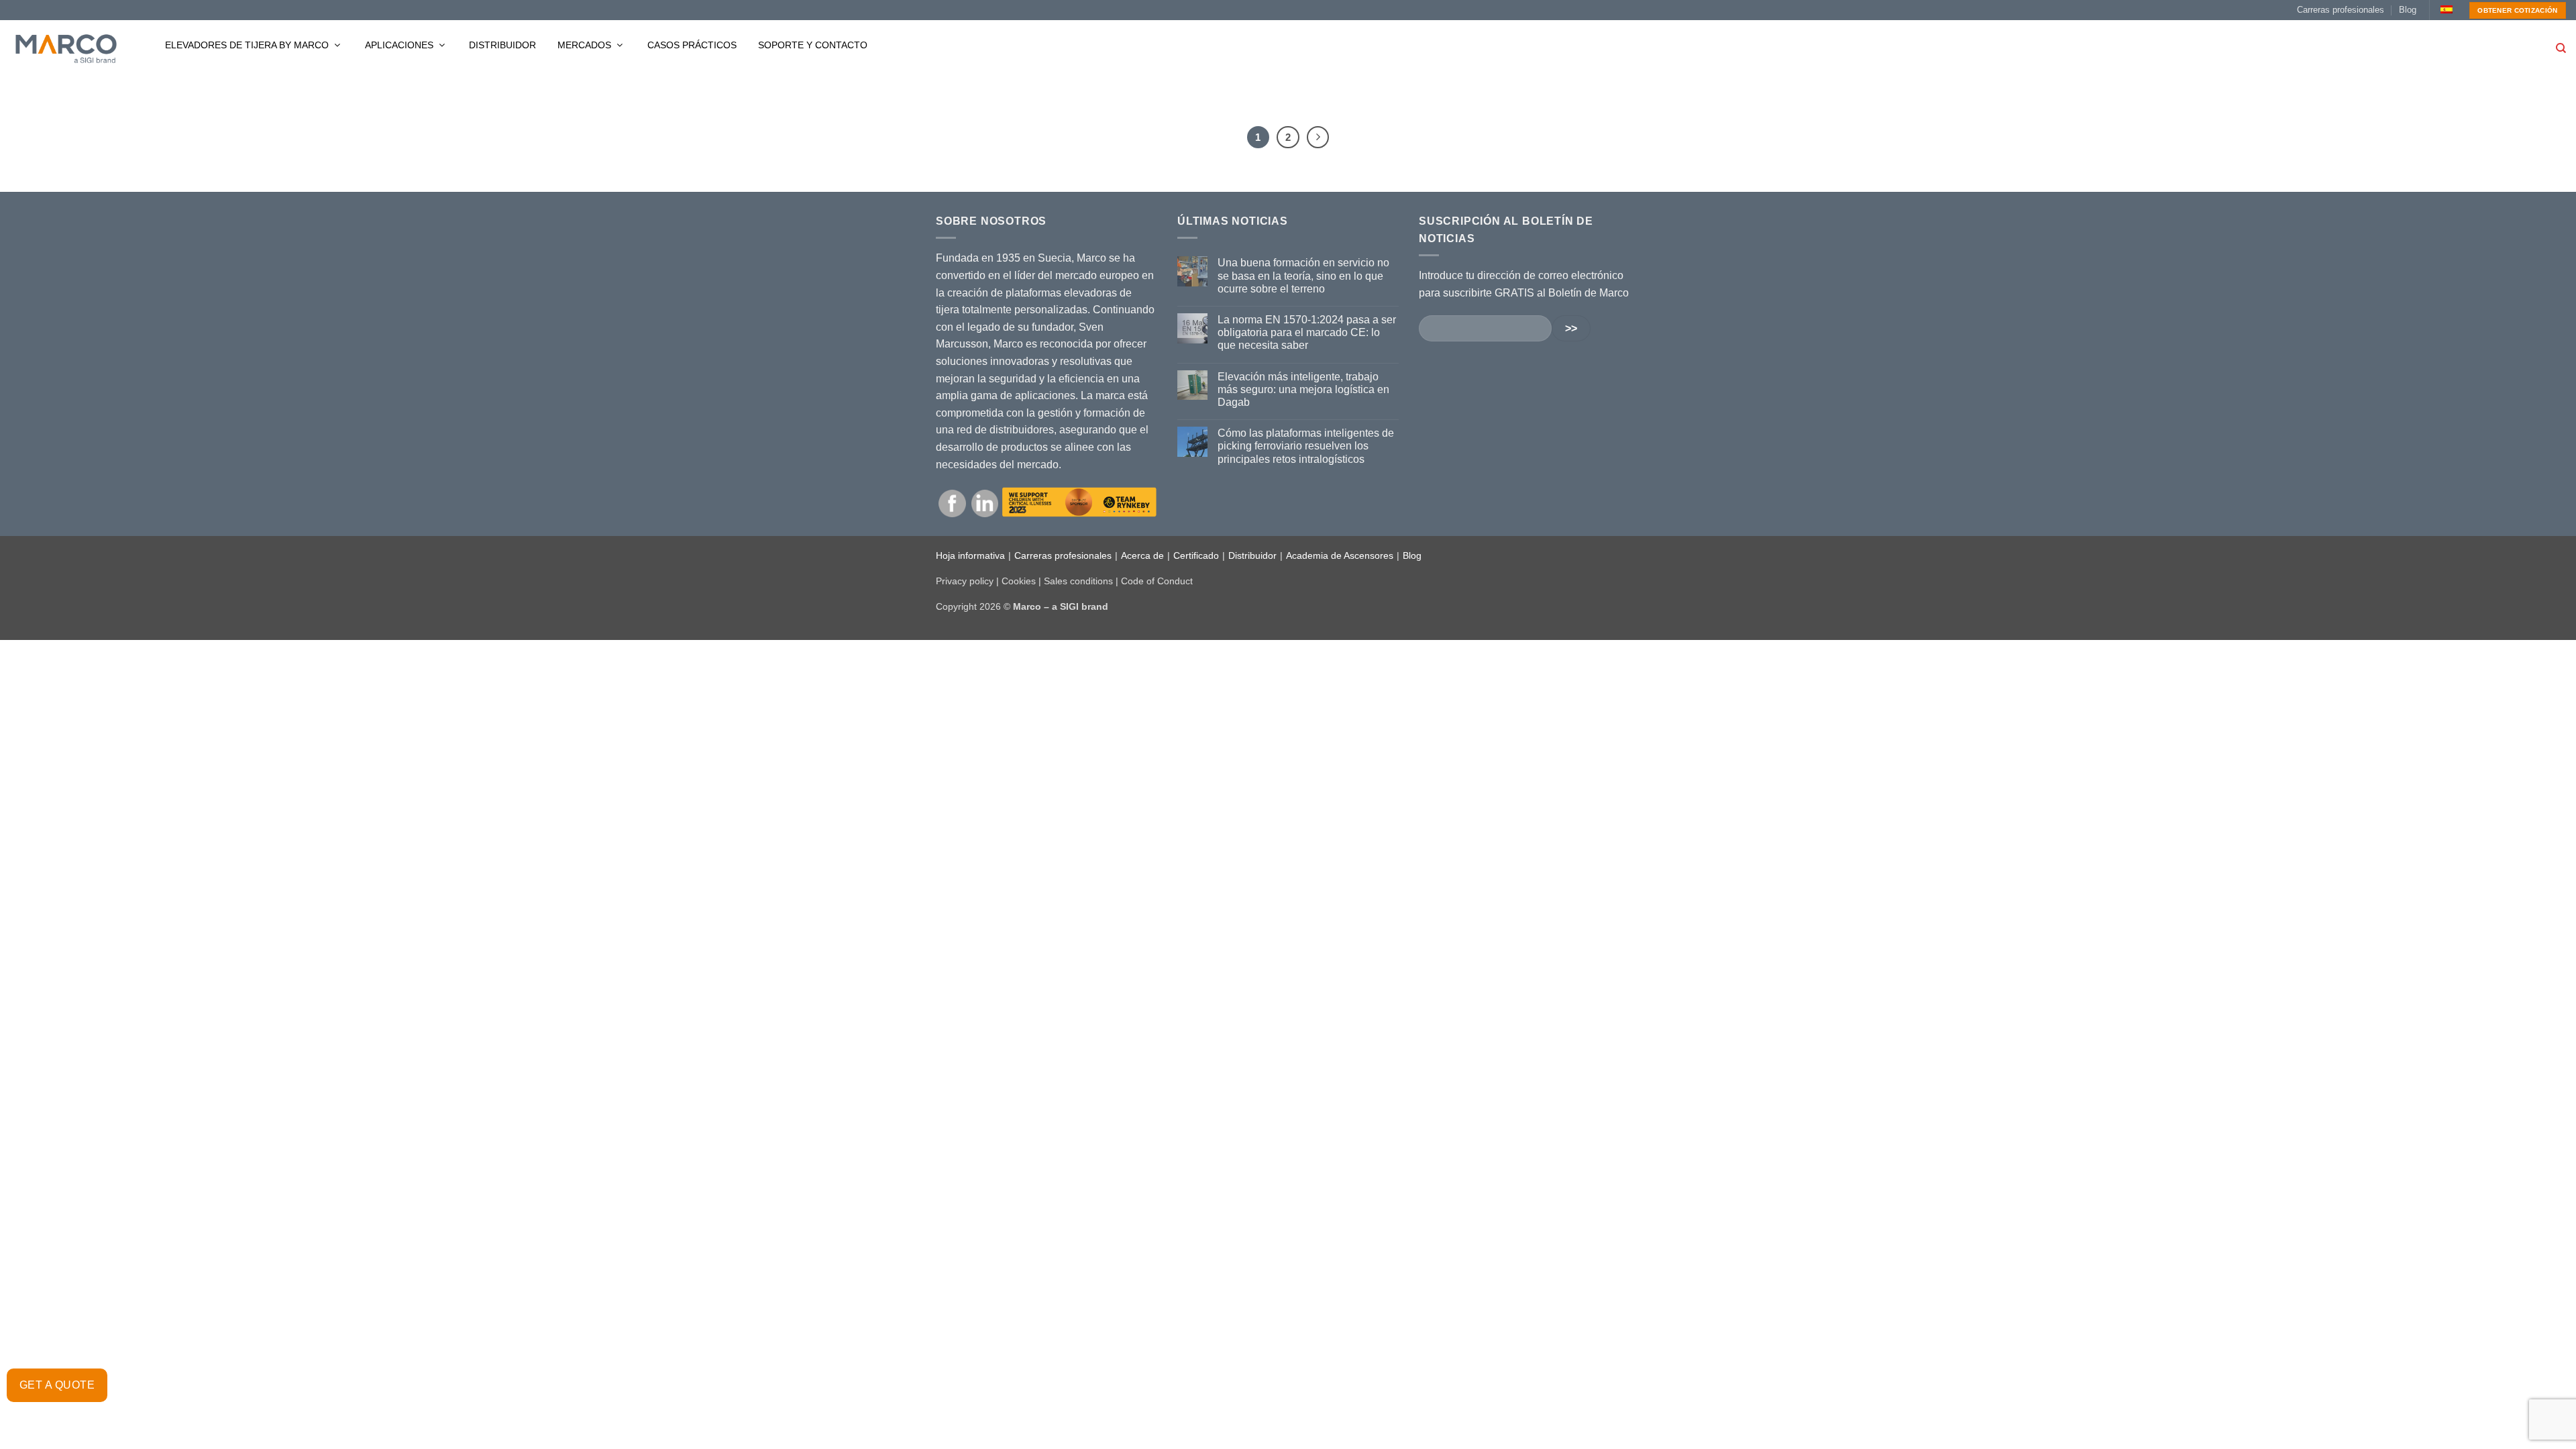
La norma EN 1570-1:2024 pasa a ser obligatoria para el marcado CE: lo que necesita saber (1307, 332)
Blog (2408, 10)
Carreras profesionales (2341, 10)
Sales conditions (1078, 581)
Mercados (586, 45)
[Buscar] (2561, 48)
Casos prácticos (692, 45)
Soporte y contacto (813, 45)
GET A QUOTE (57, 1385)
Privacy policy (965, 581)
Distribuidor (502, 45)
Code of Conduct (1157, 581)
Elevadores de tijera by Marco (248, 45)
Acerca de (1142, 555)
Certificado (1196, 555)
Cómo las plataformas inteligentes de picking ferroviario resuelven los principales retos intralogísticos (1306, 446)
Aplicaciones (400, 45)
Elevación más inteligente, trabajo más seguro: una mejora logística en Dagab (1303, 389)
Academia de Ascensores (1340, 555)
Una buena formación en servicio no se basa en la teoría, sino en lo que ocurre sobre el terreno (1303, 275)
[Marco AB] (66, 48)
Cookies (1019, 581)
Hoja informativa (970, 555)
